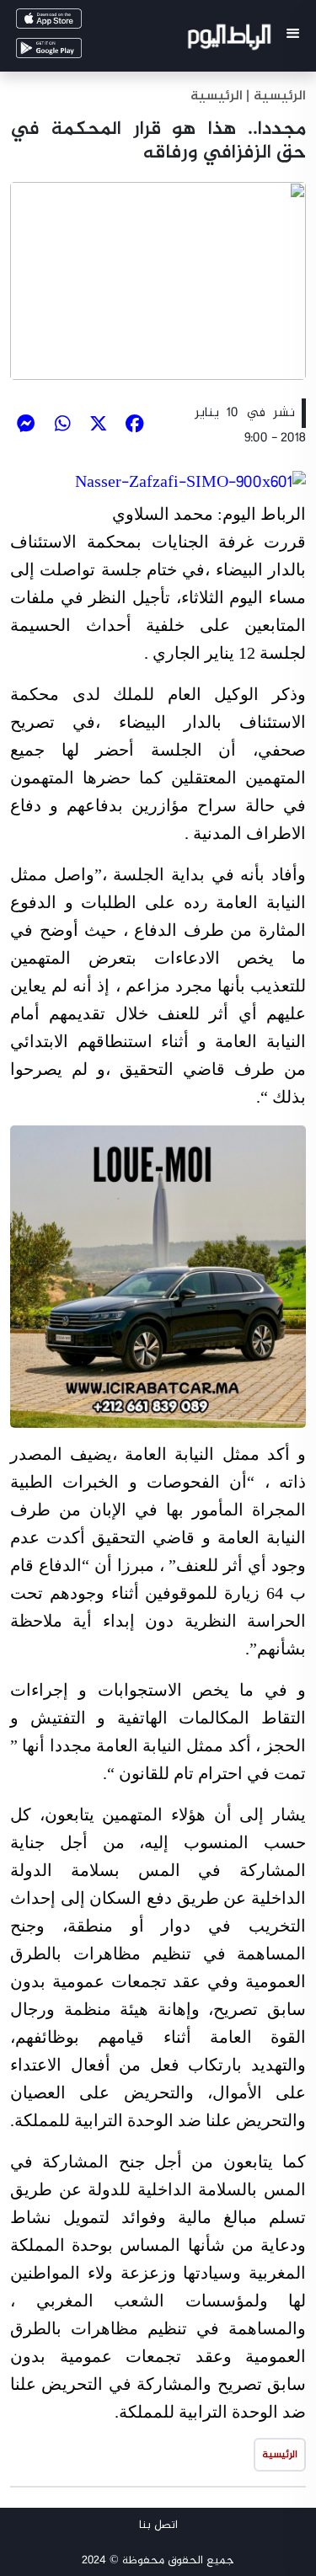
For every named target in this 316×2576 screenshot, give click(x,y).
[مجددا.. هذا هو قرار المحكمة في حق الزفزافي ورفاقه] (158, 281)
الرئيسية (217, 96)
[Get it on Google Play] (72, 52)
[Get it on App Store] (72, 22)
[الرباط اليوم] (231, 40)
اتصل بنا (158, 2525)
